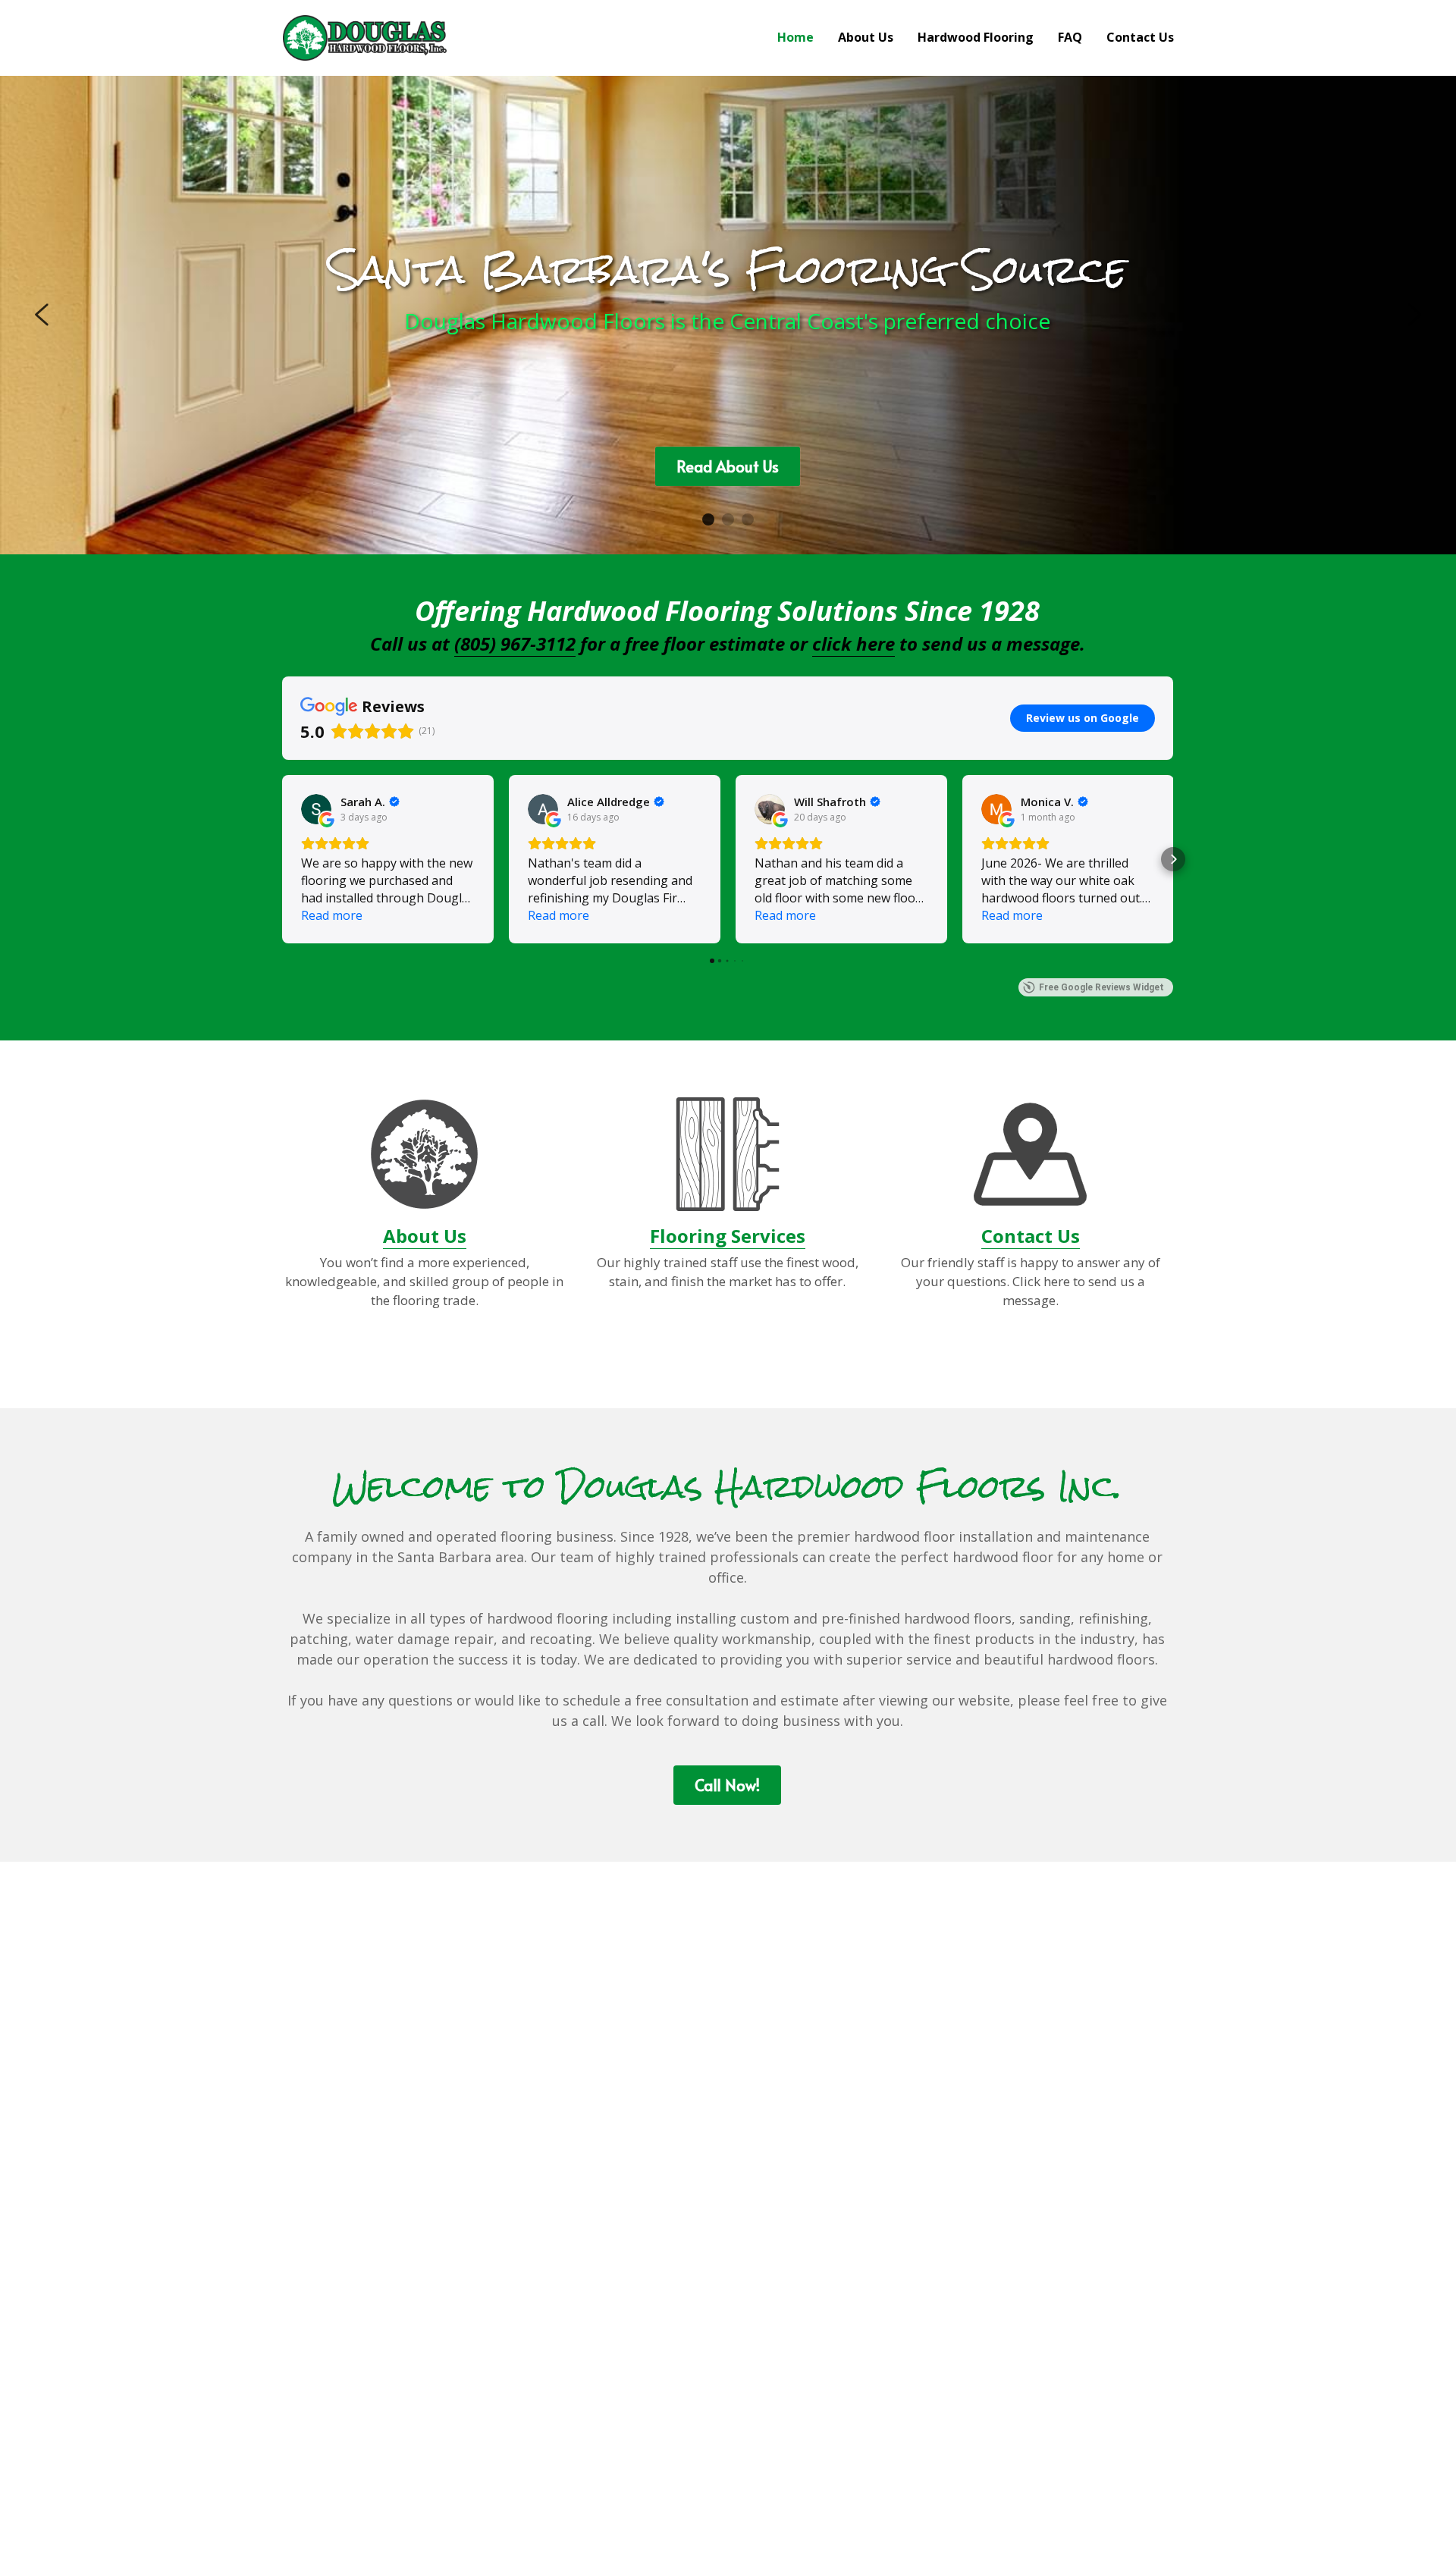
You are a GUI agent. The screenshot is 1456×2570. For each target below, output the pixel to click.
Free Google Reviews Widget (1101, 987)
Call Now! (727, 1785)
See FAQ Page (727, 485)
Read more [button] (332, 915)
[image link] (365, 37)
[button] (282, 859)
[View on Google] (316, 809)
